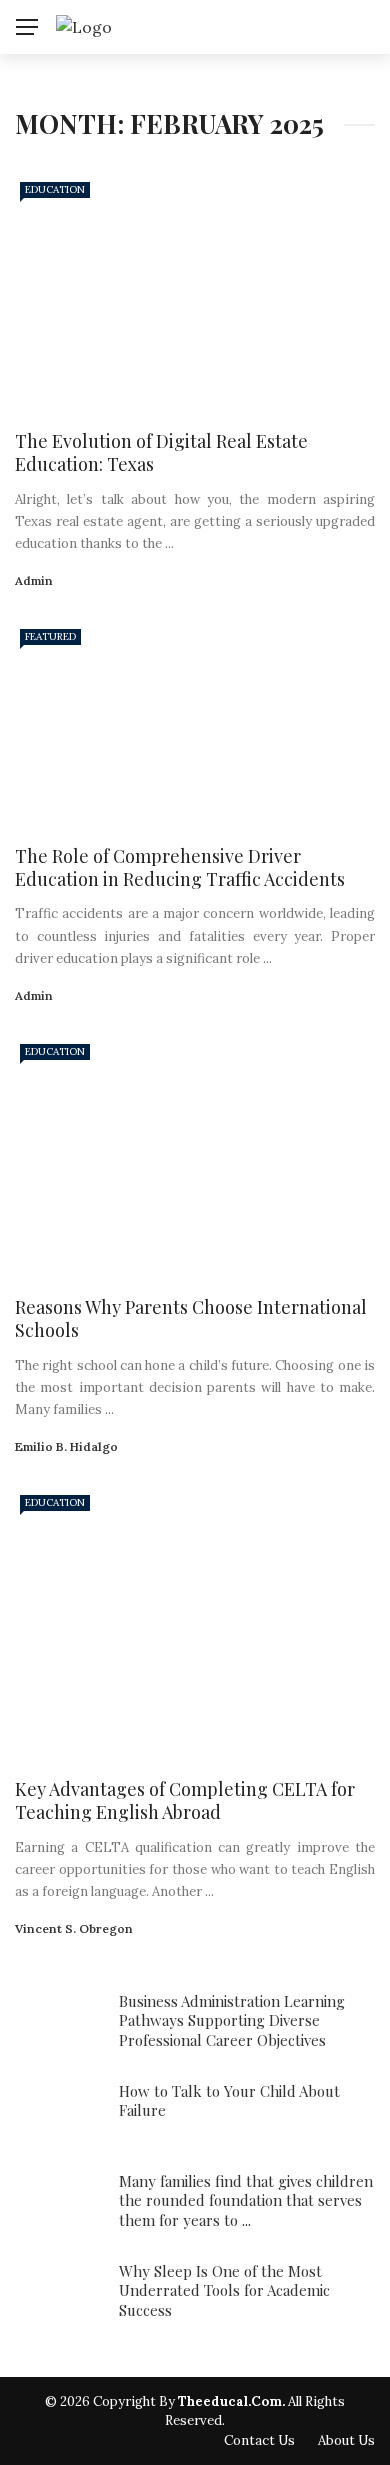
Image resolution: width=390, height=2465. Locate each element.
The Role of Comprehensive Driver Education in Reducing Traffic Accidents (180, 867)
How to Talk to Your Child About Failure (229, 2101)
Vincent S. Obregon (74, 1928)
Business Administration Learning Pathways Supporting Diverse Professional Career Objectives (232, 2020)
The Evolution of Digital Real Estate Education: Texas (161, 452)
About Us (346, 2440)
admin (34, 580)
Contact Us (259, 2440)
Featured (50, 636)
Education (55, 189)
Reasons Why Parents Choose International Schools (191, 1318)
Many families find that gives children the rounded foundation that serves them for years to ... (246, 2200)
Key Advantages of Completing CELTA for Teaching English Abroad (185, 1800)
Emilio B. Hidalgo (66, 1446)
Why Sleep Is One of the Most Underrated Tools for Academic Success (224, 2290)
